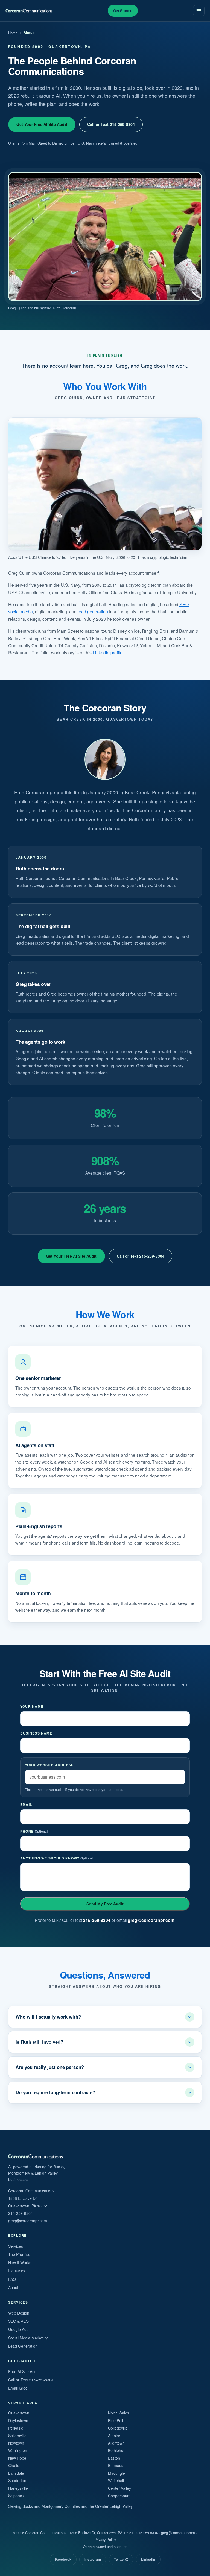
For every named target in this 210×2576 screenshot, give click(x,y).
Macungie (116, 2473)
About (13, 2287)
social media (21, 612)
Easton (114, 2458)
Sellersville (17, 2436)
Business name (36, 1733)
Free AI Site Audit (23, 2371)
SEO (184, 604)
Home (13, 33)
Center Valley (119, 2488)
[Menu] (199, 11)
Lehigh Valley (121, 2506)
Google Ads (18, 2329)
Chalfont (15, 2465)
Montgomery (52, 2506)
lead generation (93, 612)
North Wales (119, 2413)
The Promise (19, 2254)
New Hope (17, 2458)
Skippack (16, 2496)
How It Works (20, 2262)
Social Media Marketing (28, 2338)
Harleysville (18, 2488)
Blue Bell (116, 2420)
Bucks (28, 2506)
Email (26, 1804)
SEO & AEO (18, 2321)
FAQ (12, 2279)
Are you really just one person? (50, 2067)
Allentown (116, 2443)
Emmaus (116, 2465)
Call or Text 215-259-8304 (111, 124)
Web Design (19, 2313)
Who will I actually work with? (48, 2017)
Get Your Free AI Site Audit (42, 124)
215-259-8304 (97, 1920)
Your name (32, 1706)
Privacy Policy (105, 2539)
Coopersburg (119, 2496)
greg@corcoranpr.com (151, 1920)
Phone (34, 1831)
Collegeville (118, 2428)
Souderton (17, 2480)
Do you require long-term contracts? (55, 2092)
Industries (17, 2271)
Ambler (114, 2436)
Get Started (123, 11)
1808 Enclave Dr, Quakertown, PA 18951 (101, 2533)
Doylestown (18, 2420)
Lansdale (16, 2473)
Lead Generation (23, 2346)
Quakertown (19, 2413)
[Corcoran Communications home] (29, 11)
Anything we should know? (57, 1858)
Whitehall (116, 2480)
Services (16, 2246)
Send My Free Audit (105, 1904)
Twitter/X (121, 2559)
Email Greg (18, 2388)
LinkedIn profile (108, 653)
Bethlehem (117, 2450)
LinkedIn (148, 2559)
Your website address (49, 1765)
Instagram (93, 2559)
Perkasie (16, 2428)
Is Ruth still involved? (39, 2042)
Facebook (63, 2559)
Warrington (18, 2450)
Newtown (16, 2443)
